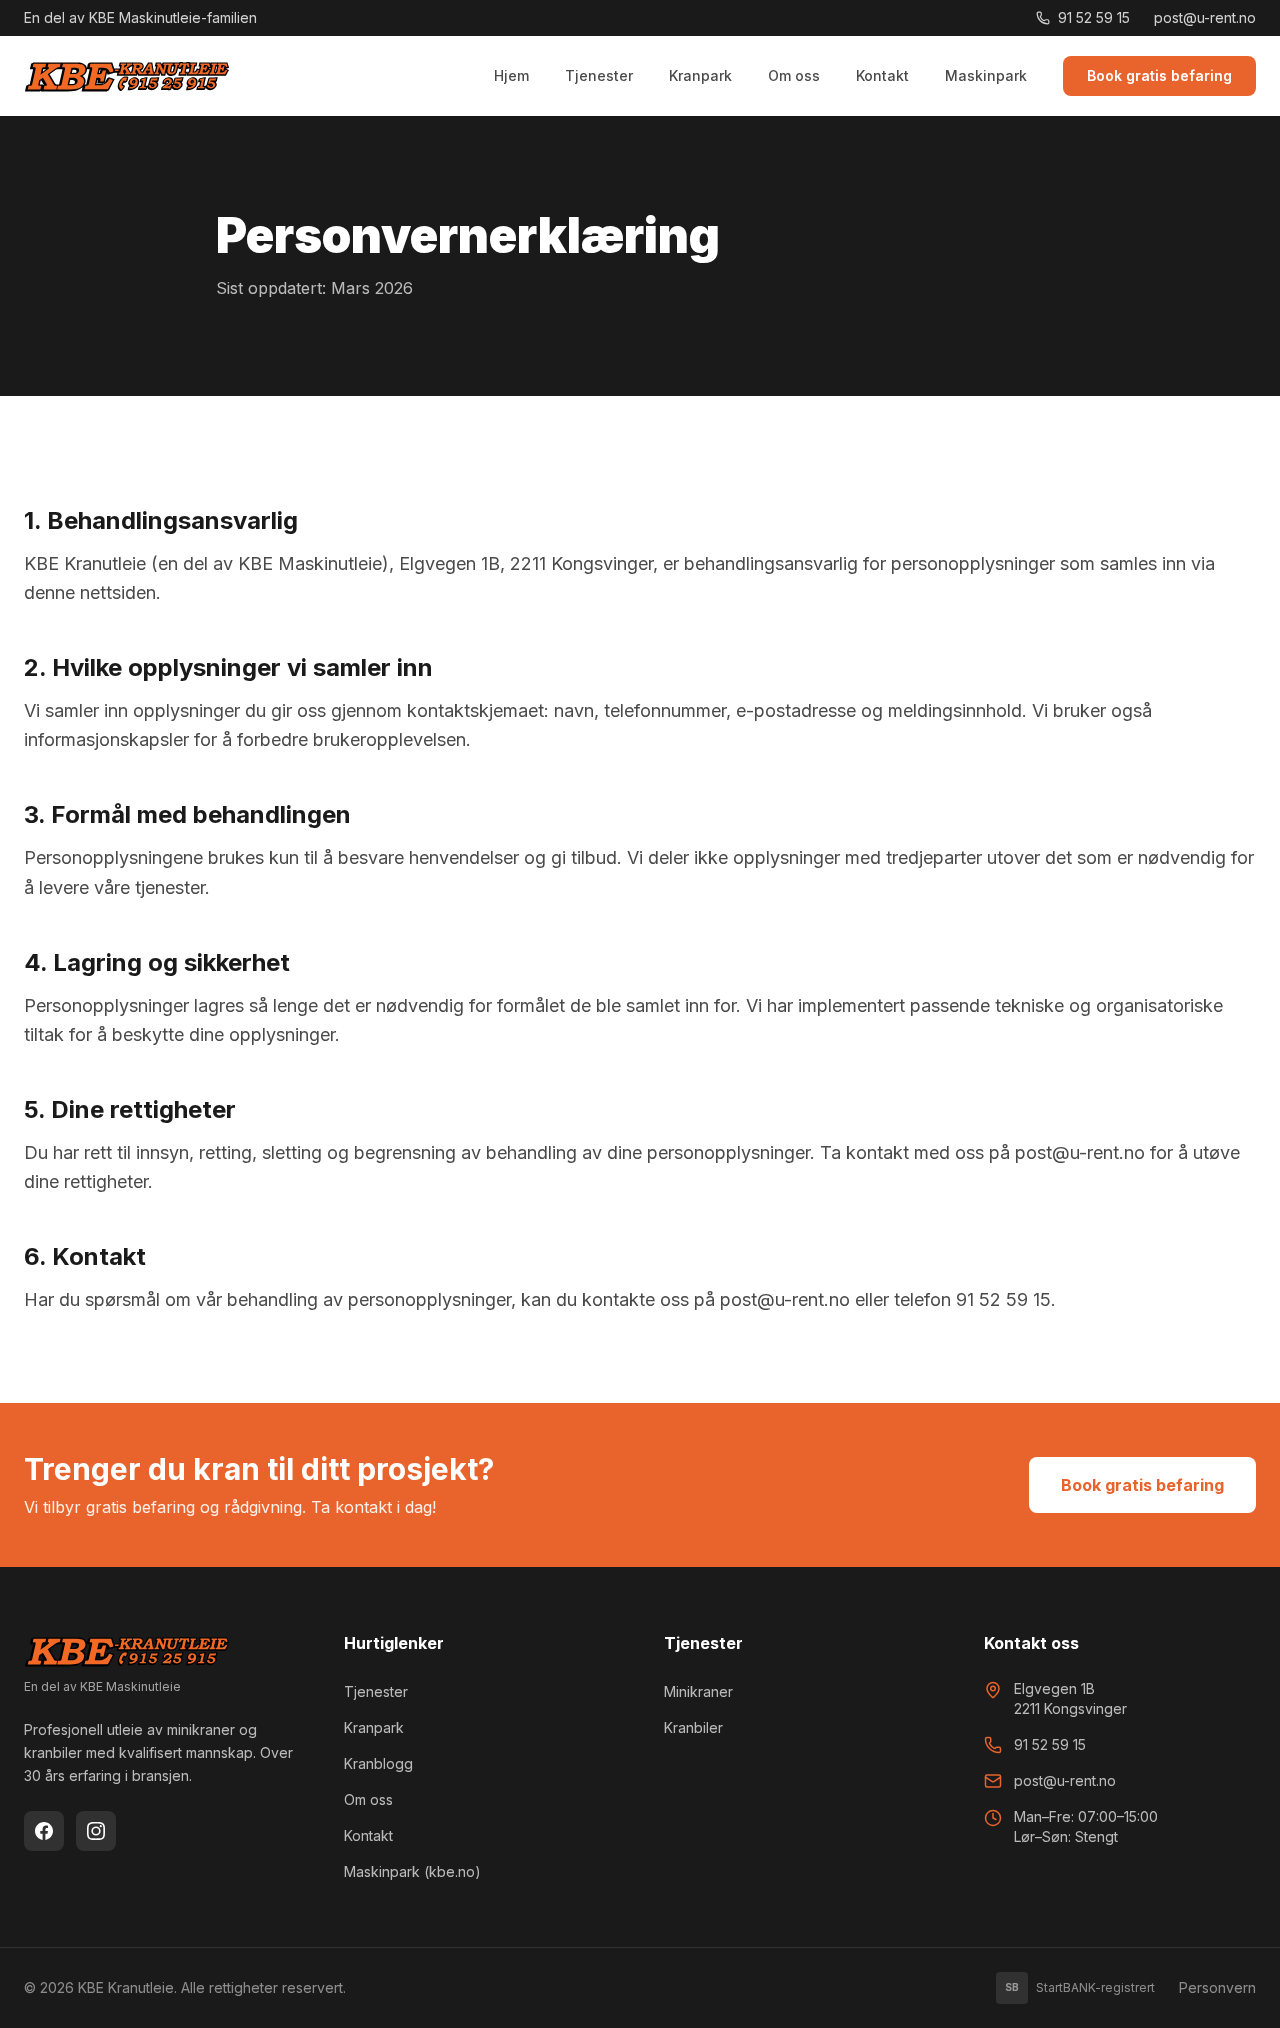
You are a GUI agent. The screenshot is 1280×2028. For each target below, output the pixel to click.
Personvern (1217, 1987)
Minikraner (698, 1691)
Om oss (794, 75)
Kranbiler (693, 1727)
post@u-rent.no (1205, 17)
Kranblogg (378, 1763)
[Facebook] (44, 1831)
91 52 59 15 (1094, 17)
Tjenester (599, 75)
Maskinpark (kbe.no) (412, 1871)
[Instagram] (96, 1831)
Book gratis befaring (1159, 75)
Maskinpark (986, 75)
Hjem (511, 75)
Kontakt (882, 75)
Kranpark (700, 75)
